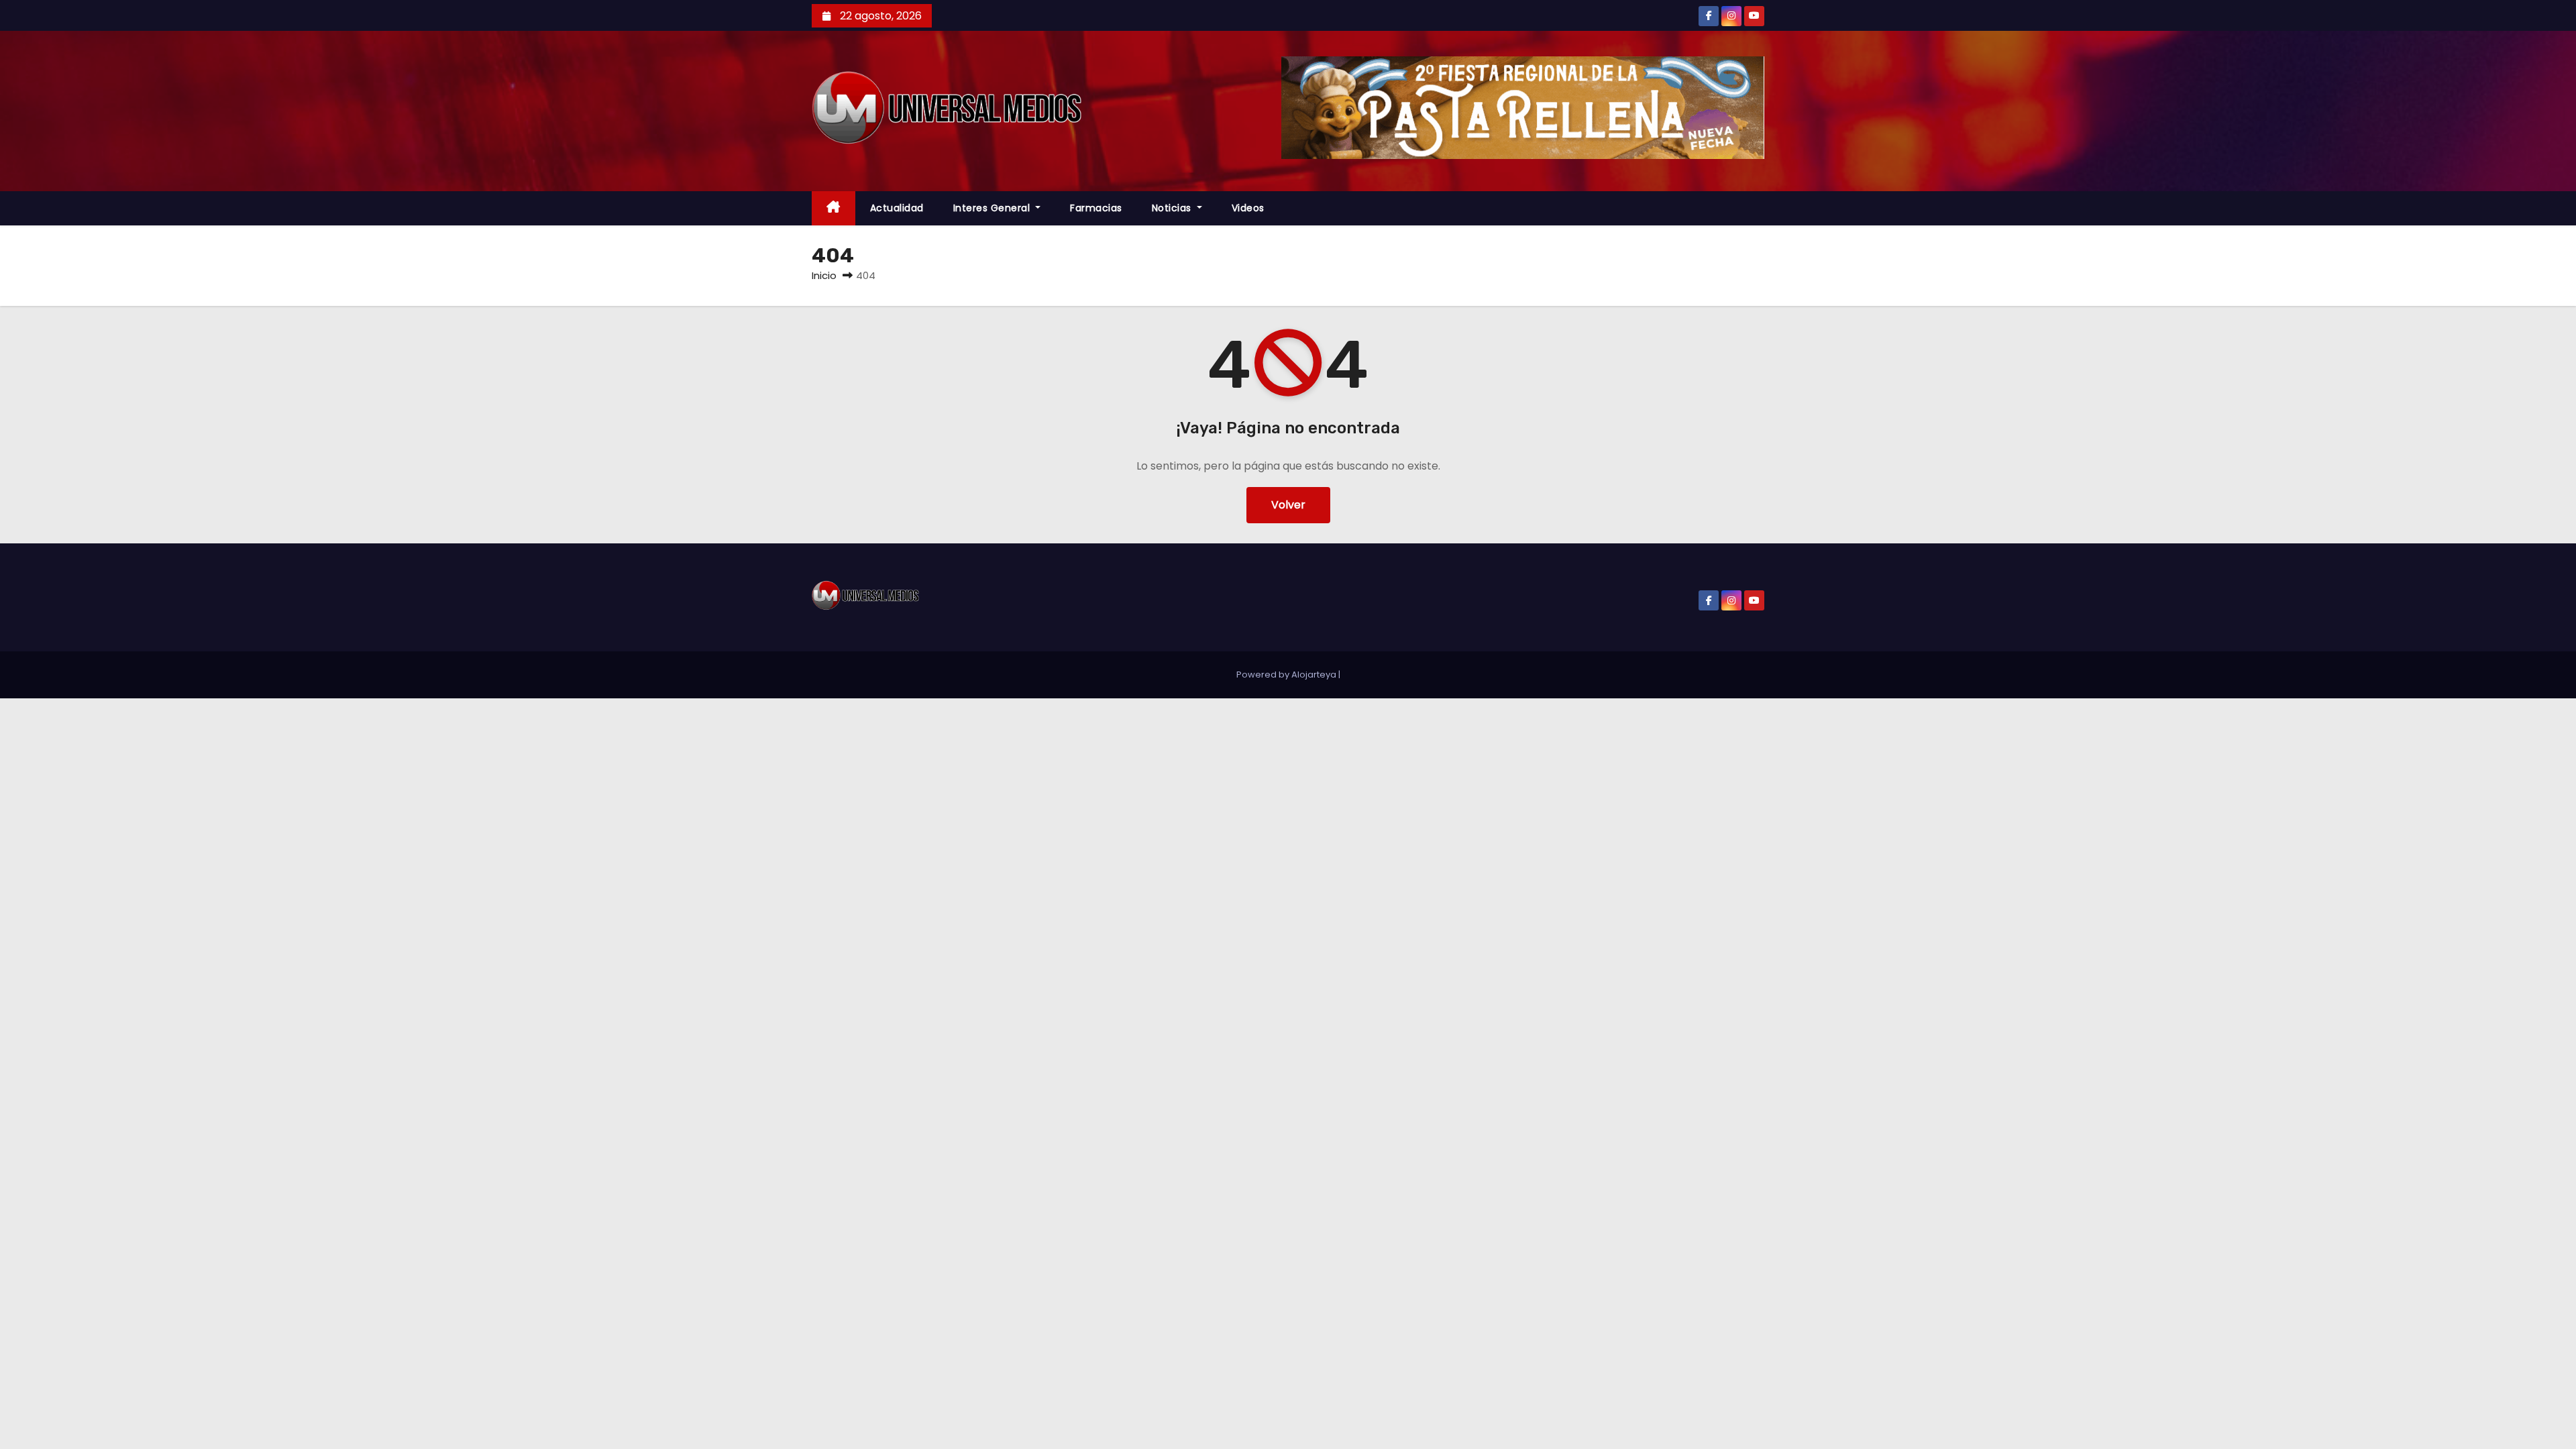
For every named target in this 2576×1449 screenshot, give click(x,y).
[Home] (834, 208)
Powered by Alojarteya (1287, 675)
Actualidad (897, 208)
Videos (1248, 208)
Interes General (993, 208)
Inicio (824, 275)
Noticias (1173, 208)
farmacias (1096, 208)
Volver (1288, 505)
